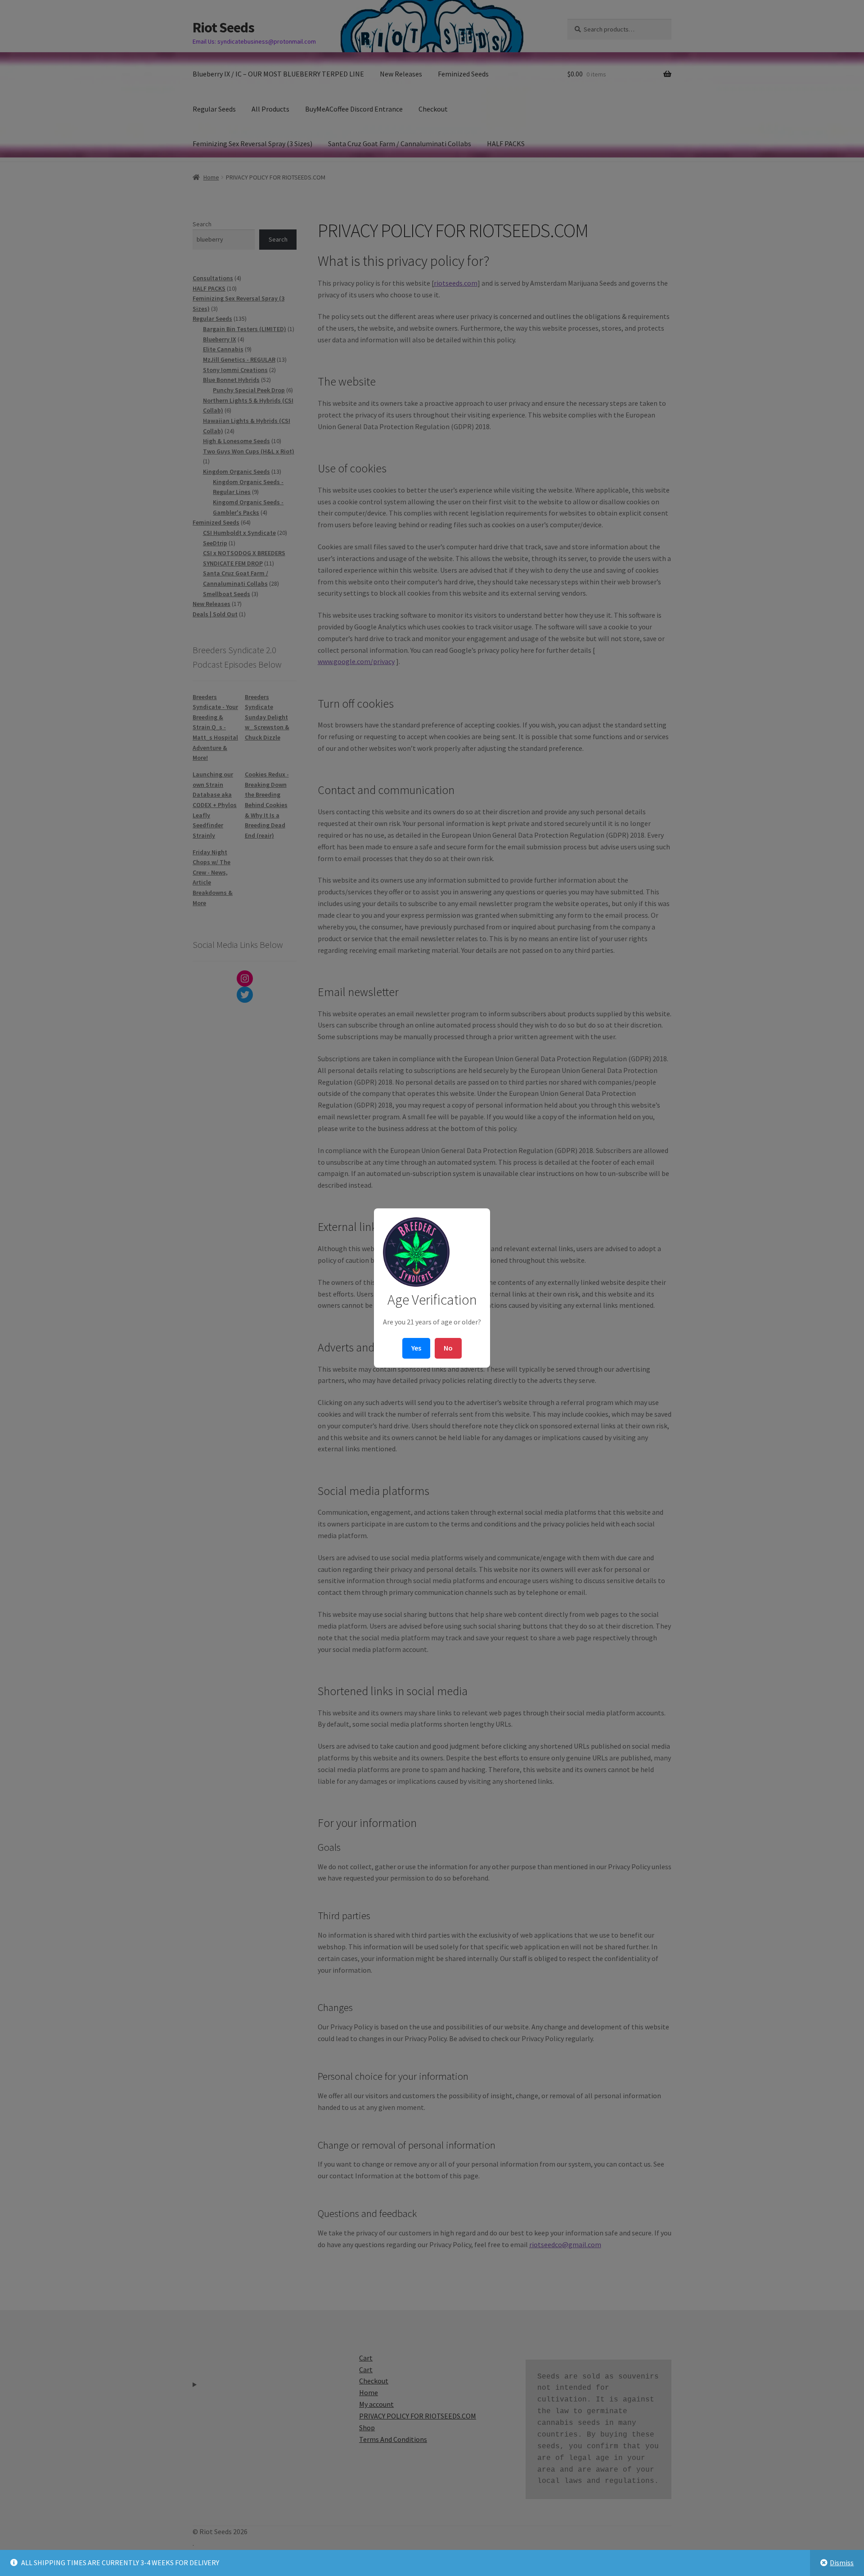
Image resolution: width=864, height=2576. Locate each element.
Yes (416, 1348)
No (448, 1348)
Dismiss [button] (842, 2563)
